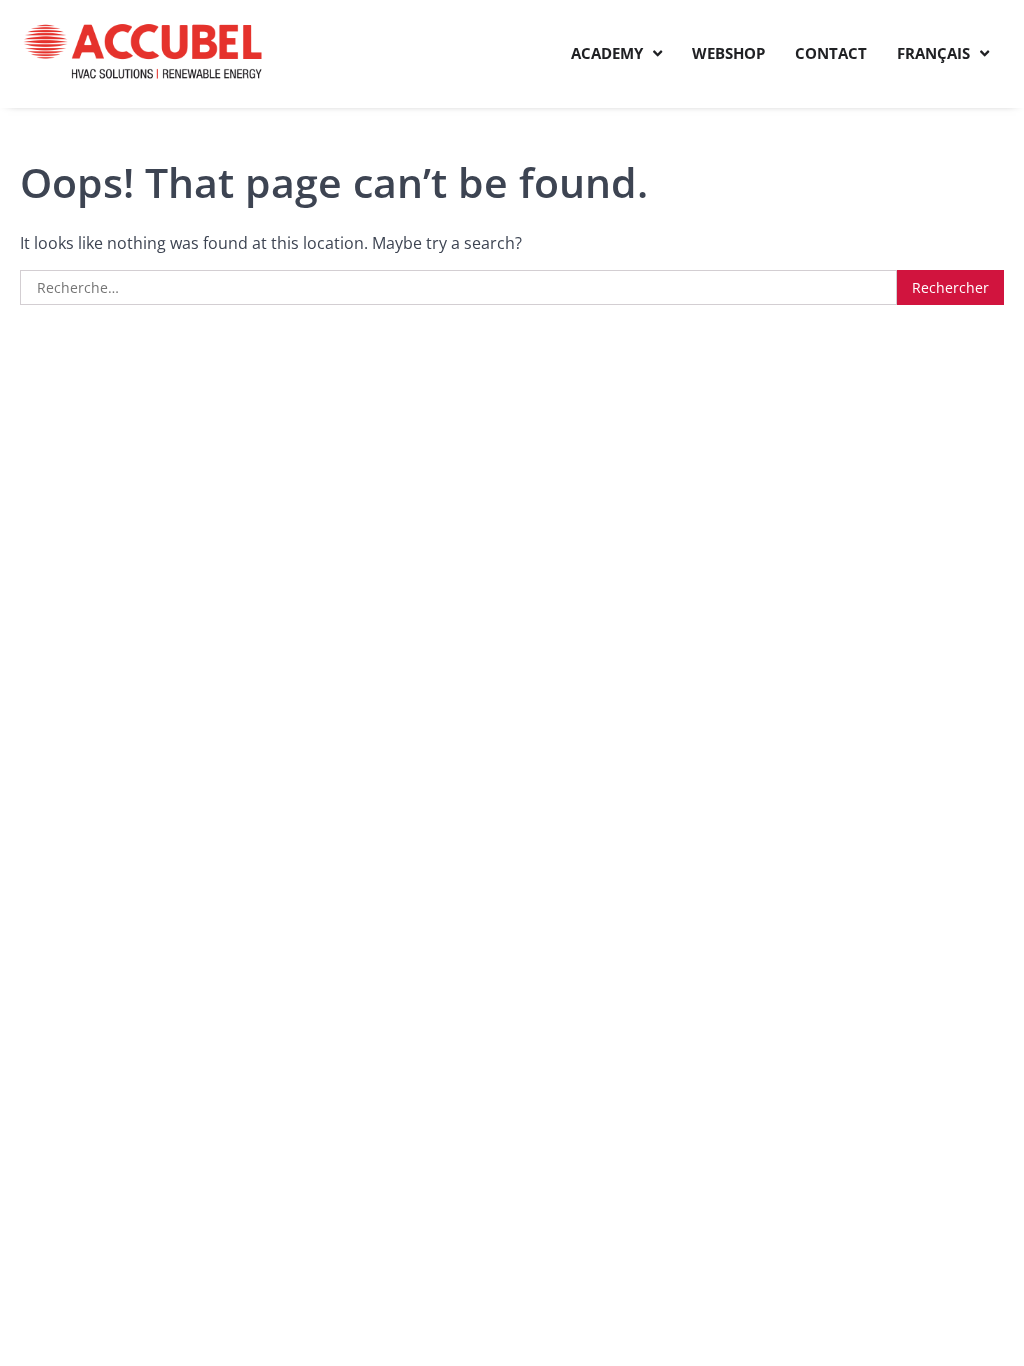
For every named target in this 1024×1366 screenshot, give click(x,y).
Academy (607, 53)
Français (933, 53)
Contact (831, 53)
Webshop (728, 53)
